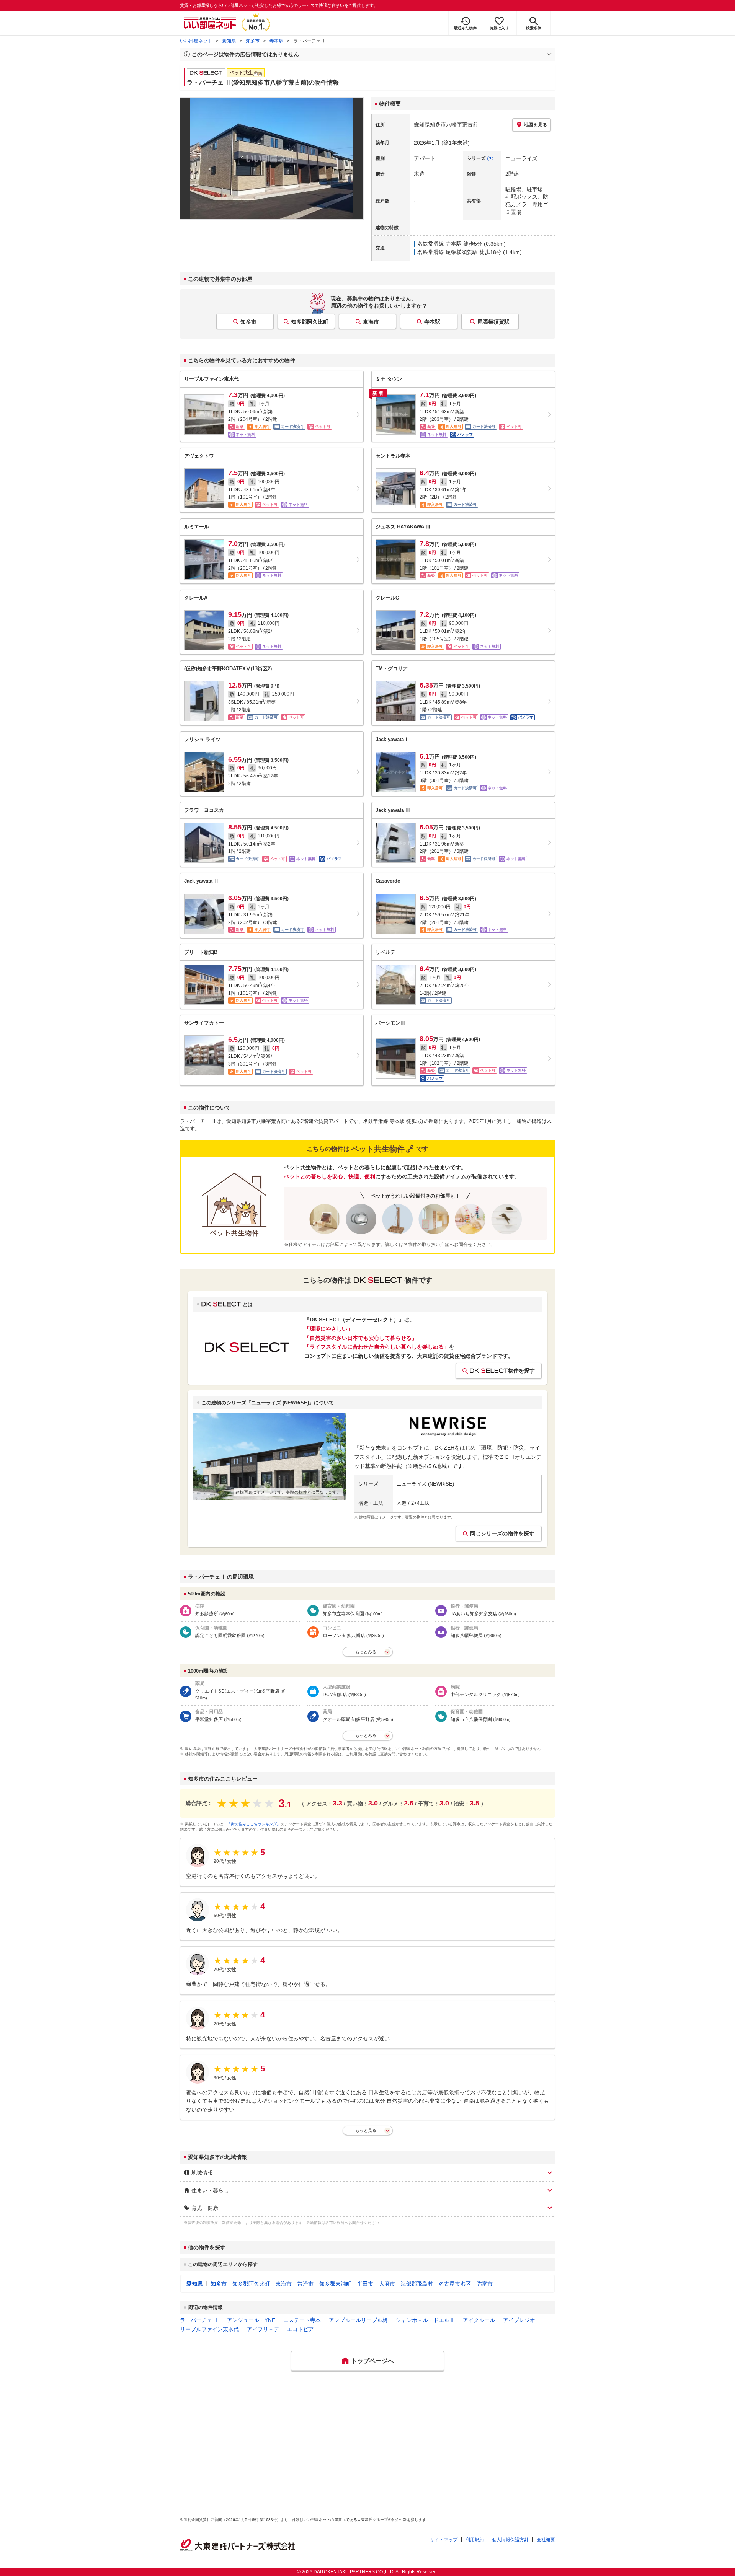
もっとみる (366, 1652)
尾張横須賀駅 (493, 322)
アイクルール (479, 2320)
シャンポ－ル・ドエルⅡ (425, 2320)
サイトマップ (444, 2540)
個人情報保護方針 (510, 2540)
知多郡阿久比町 (310, 322)
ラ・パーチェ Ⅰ (199, 2320)
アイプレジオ (519, 2320)
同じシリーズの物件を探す (502, 1533)
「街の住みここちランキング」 (254, 1824)
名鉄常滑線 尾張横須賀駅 (448, 252)
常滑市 (305, 2284)
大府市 (387, 2284)
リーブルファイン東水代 (209, 2329)
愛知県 (229, 41)
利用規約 (475, 2540)
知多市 (253, 41)
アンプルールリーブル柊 (358, 2320)
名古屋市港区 (455, 2284)
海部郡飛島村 (417, 2284)
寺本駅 (276, 41)
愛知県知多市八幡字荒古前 (446, 124)
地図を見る (536, 125)
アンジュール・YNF (251, 2320)
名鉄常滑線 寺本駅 (439, 244)
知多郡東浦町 (335, 2284)
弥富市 (485, 2284)
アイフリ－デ (263, 2329)
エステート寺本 (302, 2320)
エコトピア (301, 2329)
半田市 (365, 2284)
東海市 (371, 322)
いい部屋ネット (196, 41)
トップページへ (372, 2361)
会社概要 (546, 2540)
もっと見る (366, 2130)
